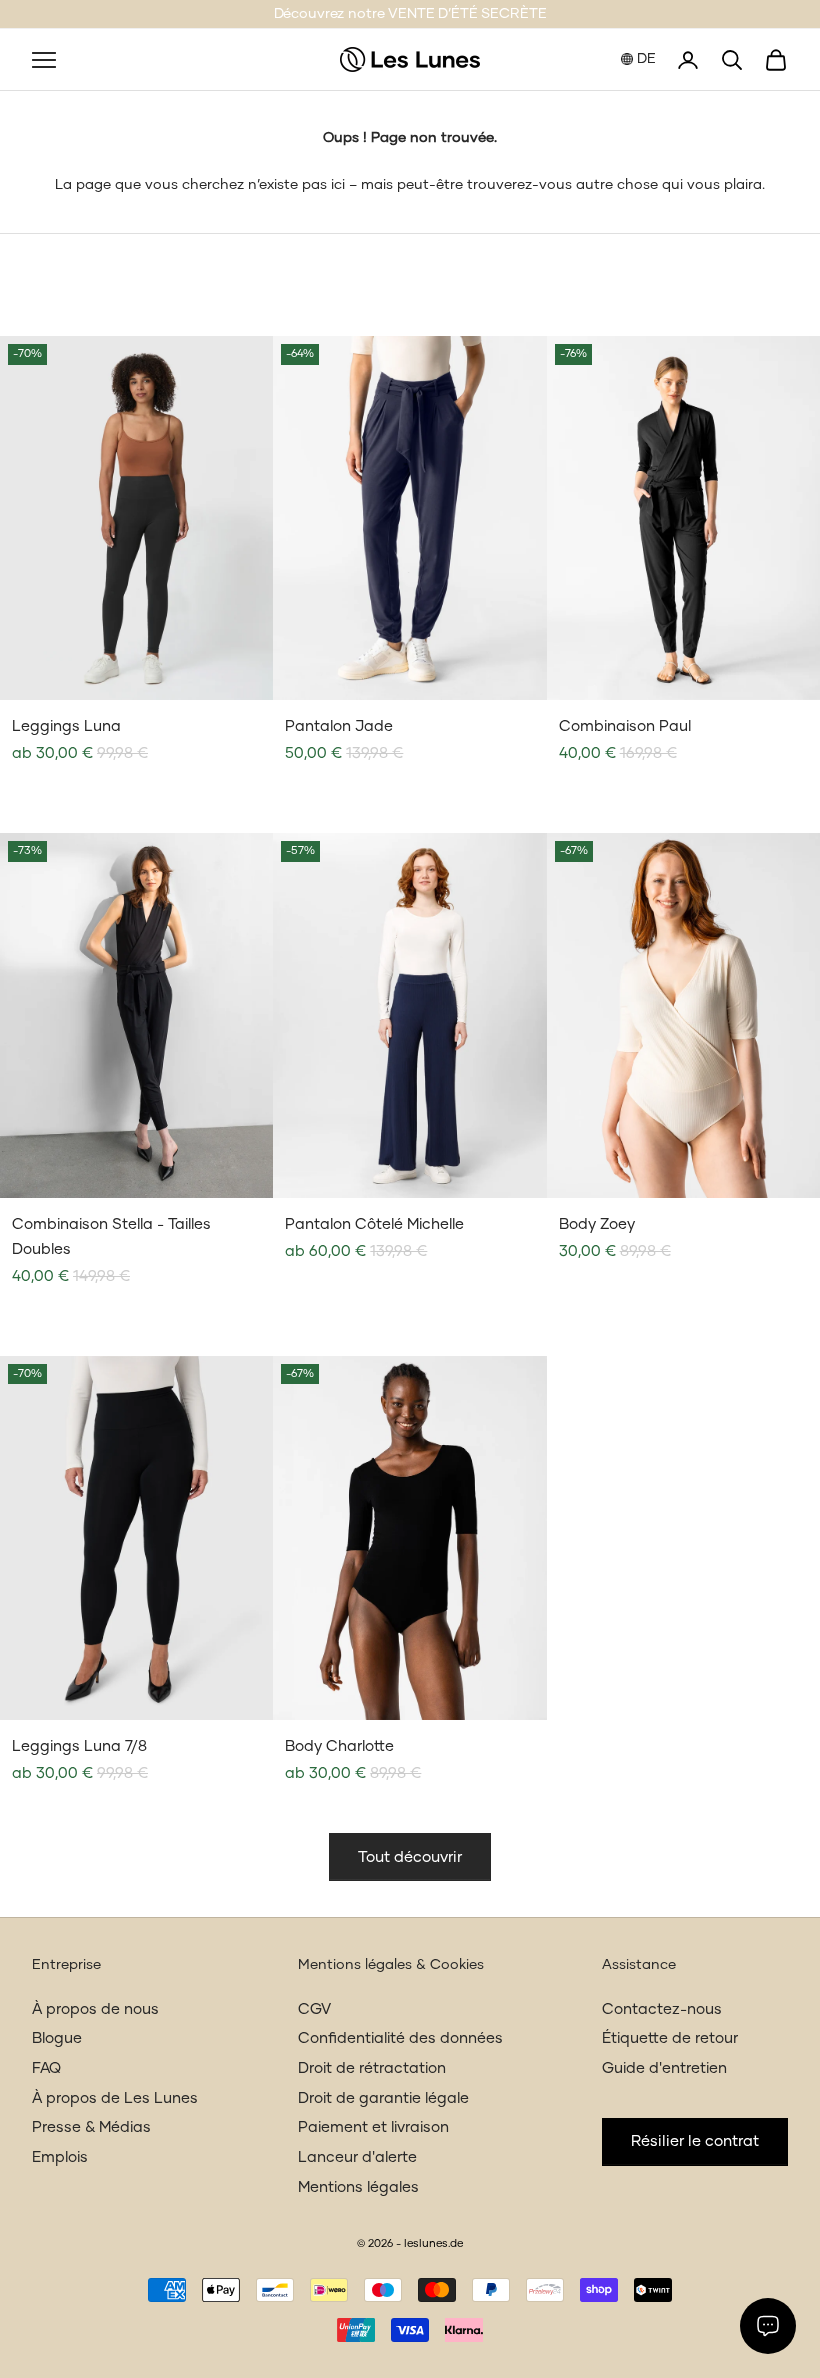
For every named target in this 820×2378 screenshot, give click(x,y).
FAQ (46, 2068)
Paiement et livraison (373, 2127)
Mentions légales (358, 2187)
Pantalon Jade (339, 726)
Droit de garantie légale (383, 2098)
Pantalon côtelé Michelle (374, 1224)
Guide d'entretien (664, 2068)
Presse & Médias (91, 2127)
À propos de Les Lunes (115, 2098)
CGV (314, 2009)
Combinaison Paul (625, 726)
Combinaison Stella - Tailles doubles (111, 1237)
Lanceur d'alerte (357, 2157)
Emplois (60, 2157)
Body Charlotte (339, 1746)
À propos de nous (95, 2009)
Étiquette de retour (670, 2038)
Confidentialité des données (400, 2038)
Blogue (57, 2038)
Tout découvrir (410, 1857)
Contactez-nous (662, 2009)
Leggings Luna (66, 726)
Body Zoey (597, 1224)
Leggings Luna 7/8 (79, 1746)
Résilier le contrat (695, 2141)
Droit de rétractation (372, 2068)
